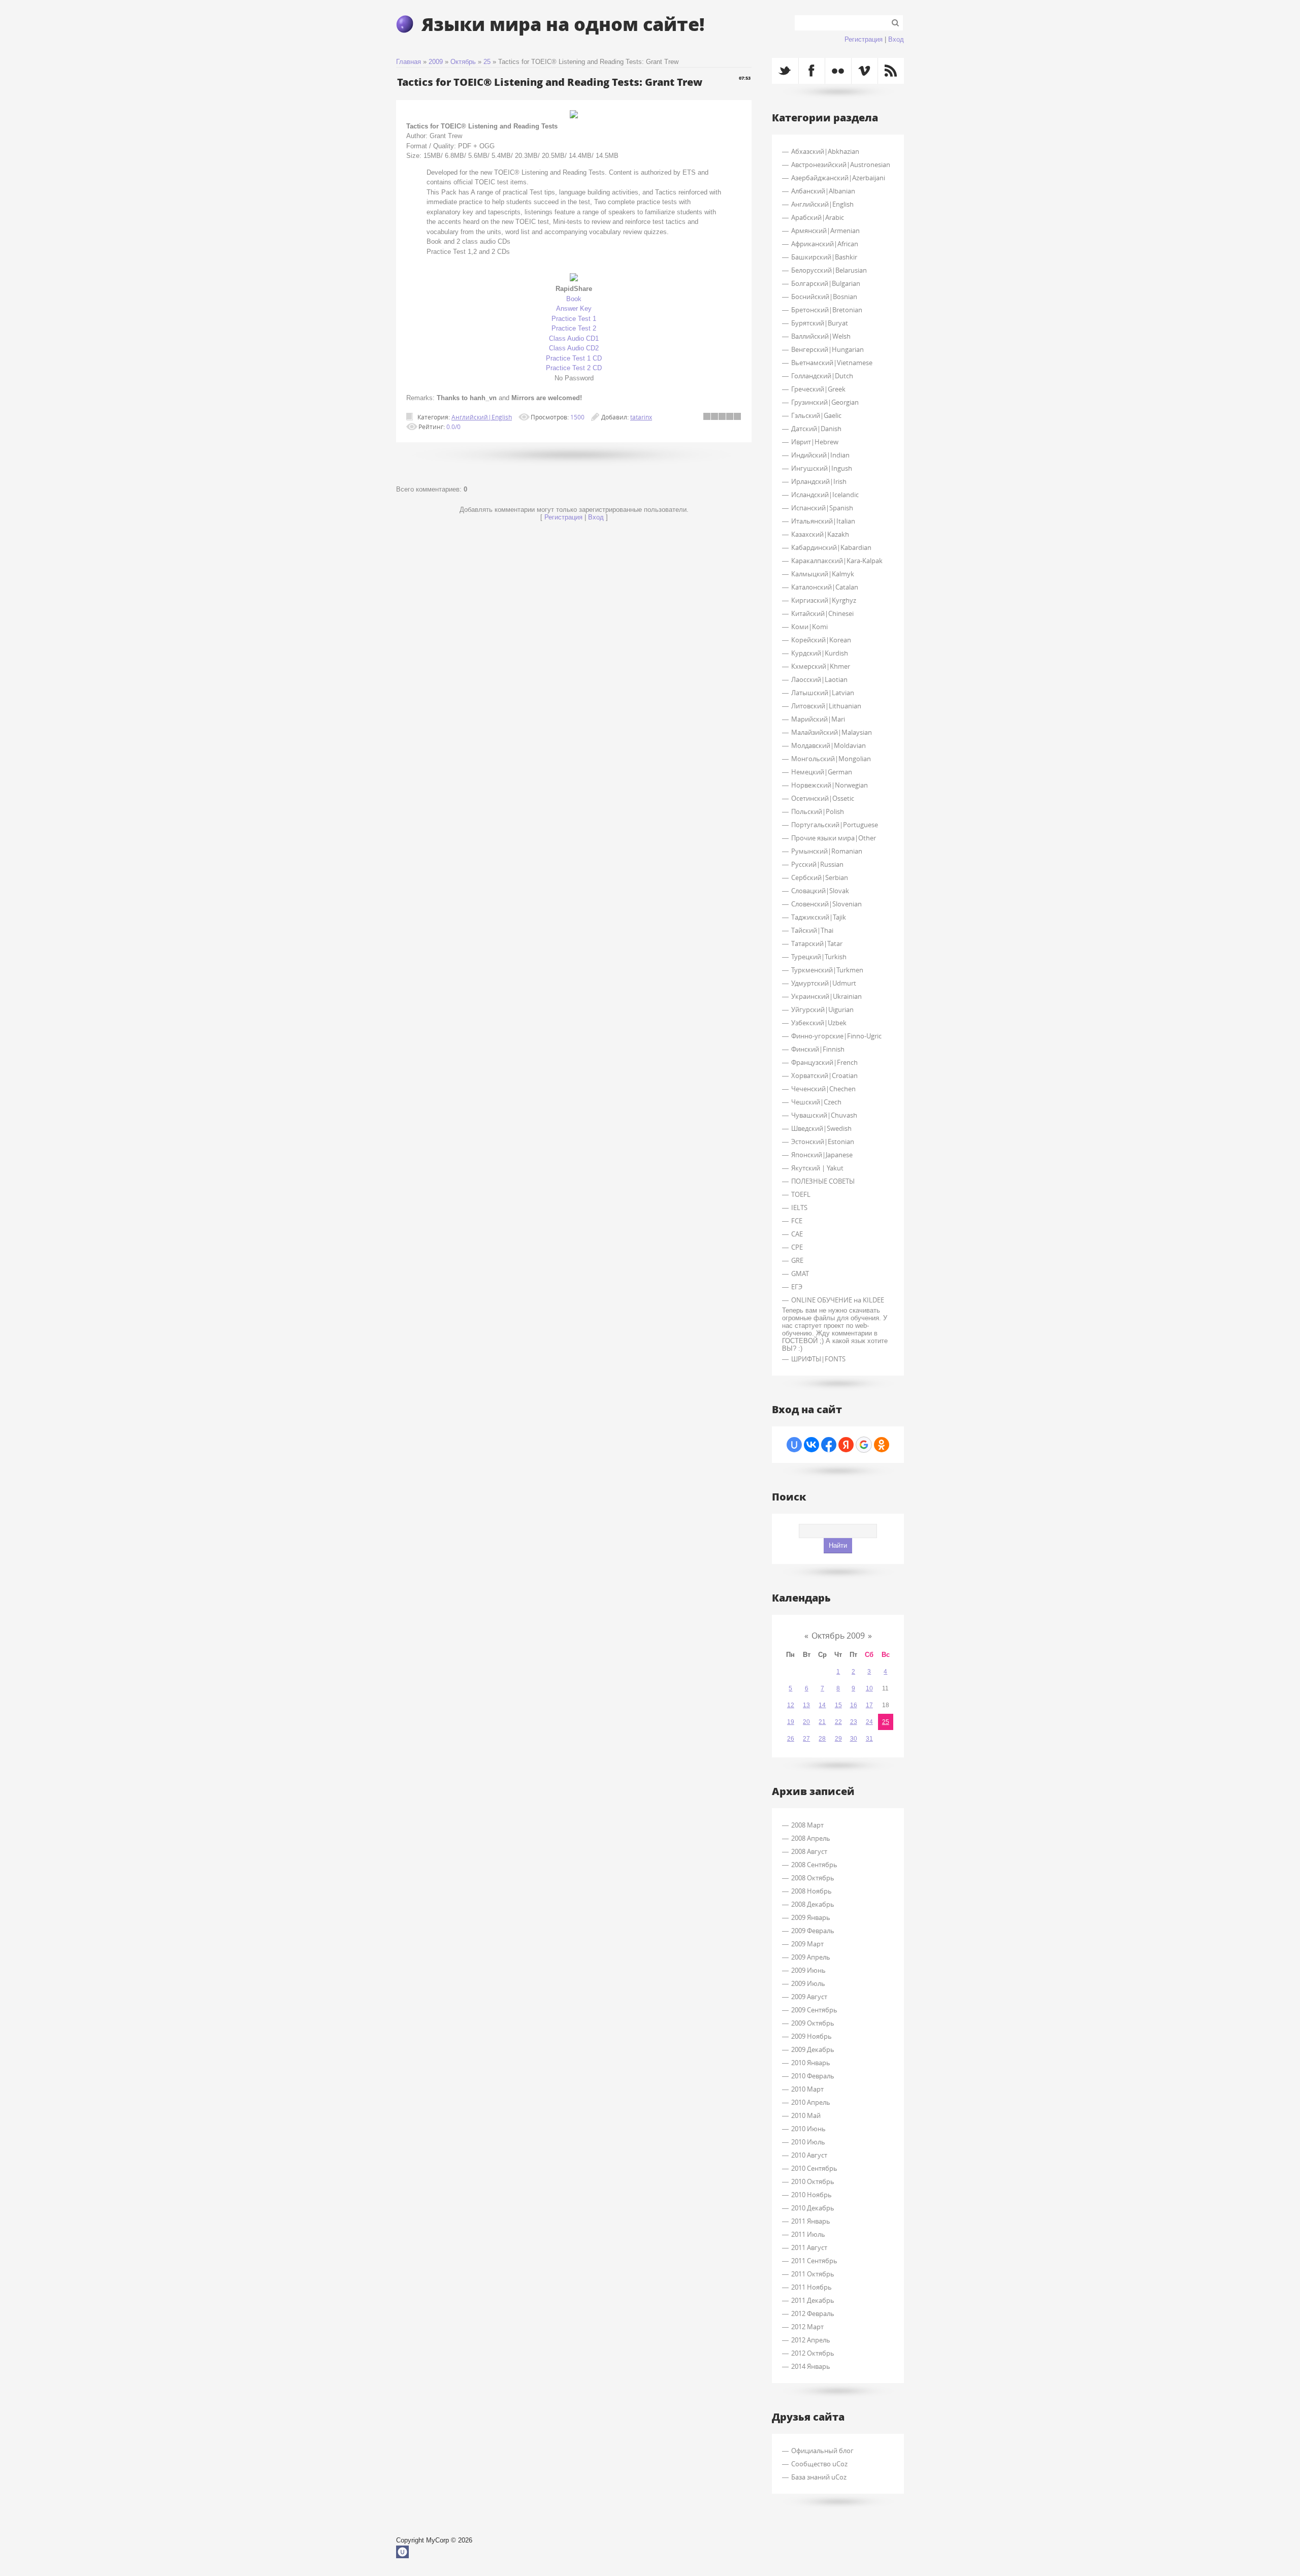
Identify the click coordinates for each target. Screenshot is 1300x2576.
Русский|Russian (817, 864)
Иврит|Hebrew (815, 442)
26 (791, 1739)
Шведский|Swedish (821, 1128)
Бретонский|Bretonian (827, 310)
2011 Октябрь (813, 2274)
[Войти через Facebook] (829, 1445)
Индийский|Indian (820, 455)
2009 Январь (811, 1917)
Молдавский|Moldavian (828, 745)
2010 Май (806, 2115)
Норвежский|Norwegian (830, 785)
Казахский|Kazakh (820, 534)
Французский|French (824, 1062)
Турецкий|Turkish (819, 957)
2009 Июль (808, 1983)
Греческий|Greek (818, 389)
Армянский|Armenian (825, 231)
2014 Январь (811, 2366)
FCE (797, 1221)
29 (838, 1739)
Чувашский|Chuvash (824, 1115)
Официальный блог (822, 2451)
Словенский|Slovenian (826, 904)
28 (822, 1739)
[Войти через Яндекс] (846, 1445)
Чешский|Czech (816, 1102)
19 (791, 1722)
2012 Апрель (811, 2340)
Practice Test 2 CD (574, 368)
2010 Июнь (808, 2129)
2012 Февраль (813, 2313)
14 (822, 1705)
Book (574, 299)
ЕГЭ (797, 1287)
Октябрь (463, 62)
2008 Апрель (811, 1838)
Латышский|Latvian (823, 693)
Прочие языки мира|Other (834, 838)
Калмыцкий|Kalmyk (823, 574)
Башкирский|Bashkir (824, 257)
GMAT (800, 1274)
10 (869, 1688)
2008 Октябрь (813, 1878)
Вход (896, 39)
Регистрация (864, 39)
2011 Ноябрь (811, 2287)
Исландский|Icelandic (825, 495)
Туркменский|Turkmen (827, 970)
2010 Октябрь (813, 2181)
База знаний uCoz (819, 2477)
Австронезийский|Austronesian (841, 165)
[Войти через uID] (794, 1445)
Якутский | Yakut (817, 1168)
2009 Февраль (813, 1931)
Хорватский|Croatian (824, 1075)
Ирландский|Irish (819, 481)
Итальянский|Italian (823, 521)
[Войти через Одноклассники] (882, 1445)
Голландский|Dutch (822, 376)
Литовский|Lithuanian (826, 706)
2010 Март (807, 2089)
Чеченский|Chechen (823, 1089)
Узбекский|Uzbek (819, 1023)
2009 (436, 62)
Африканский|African (825, 244)
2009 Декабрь (813, 2049)
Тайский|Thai (812, 930)
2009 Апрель (811, 1957)
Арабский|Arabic (818, 217)
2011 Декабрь (813, 2300)
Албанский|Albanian (823, 191)
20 (806, 1722)
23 (854, 1722)
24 (869, 1722)
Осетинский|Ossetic (823, 798)
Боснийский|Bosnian (824, 297)
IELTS (799, 1208)
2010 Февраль (813, 2076)
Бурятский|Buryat (820, 323)
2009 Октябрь (813, 2023)
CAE (797, 1234)
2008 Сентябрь (814, 1865)
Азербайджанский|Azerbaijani (838, 178)
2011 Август (809, 2247)
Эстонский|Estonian (823, 1142)
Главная (409, 62)
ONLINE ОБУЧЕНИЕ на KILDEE (838, 1300)
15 (838, 1705)
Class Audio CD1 (574, 338)
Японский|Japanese (822, 1155)
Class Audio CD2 (574, 348)
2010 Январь (811, 2063)
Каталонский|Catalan (825, 587)
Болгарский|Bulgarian (826, 283)
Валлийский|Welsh (821, 336)
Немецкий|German (822, 772)
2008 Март (807, 1825)
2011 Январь (811, 2221)
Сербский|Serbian (820, 877)
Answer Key (574, 308)
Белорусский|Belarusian (829, 270)
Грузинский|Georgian (825, 402)
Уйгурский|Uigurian (822, 1009)
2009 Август (809, 1997)
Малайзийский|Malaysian (832, 732)
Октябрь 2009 (838, 1636)
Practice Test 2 (574, 328)
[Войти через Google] (864, 1445)
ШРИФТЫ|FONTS (818, 1359)
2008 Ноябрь (811, 1891)
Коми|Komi (809, 627)
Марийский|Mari (818, 719)
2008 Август (809, 1851)
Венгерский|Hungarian (827, 349)
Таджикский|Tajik (819, 917)
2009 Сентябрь (814, 2010)
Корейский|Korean (821, 640)
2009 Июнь (808, 1970)
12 (791, 1705)
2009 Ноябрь (811, 2036)
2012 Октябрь (813, 2353)
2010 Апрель (811, 2102)
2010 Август (809, 2155)
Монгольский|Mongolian (831, 759)
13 (806, 1705)
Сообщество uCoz (819, 2464)
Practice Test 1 (574, 319)
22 (838, 1722)
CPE (797, 1247)
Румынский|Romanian (827, 851)
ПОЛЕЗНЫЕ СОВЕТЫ (823, 1181)
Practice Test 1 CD (574, 358)
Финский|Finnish (818, 1049)
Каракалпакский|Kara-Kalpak (837, 561)
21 (822, 1722)
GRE (797, 1260)
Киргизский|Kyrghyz (824, 600)
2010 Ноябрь (811, 2195)
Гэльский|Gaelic (816, 415)
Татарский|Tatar (817, 943)
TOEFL (801, 1194)
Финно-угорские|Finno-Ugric (836, 1036)
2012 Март (807, 2327)
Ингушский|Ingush (822, 468)
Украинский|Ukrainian (826, 996)
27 (806, 1739)
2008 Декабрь (813, 1904)
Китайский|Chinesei (822, 613)
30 (854, 1739)
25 (487, 62)
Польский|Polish (818, 811)
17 (869, 1705)
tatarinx (641, 417)
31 (869, 1739)
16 (854, 1705)
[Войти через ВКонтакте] (811, 1445)
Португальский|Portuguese (835, 825)
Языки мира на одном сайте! (563, 24)
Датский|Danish (816, 429)
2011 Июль (808, 2234)
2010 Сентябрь (814, 2168)
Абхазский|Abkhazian (825, 151)
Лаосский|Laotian (819, 679)
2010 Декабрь (813, 2208)
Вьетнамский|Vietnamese (832, 363)
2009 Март (807, 1944)
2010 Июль (808, 2142)
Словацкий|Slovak (820, 891)
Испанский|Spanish (822, 508)
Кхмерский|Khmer (821, 666)
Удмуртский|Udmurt (824, 983)
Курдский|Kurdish (820, 653)
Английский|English (482, 417)
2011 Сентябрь (814, 2261)
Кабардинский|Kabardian (831, 547)
